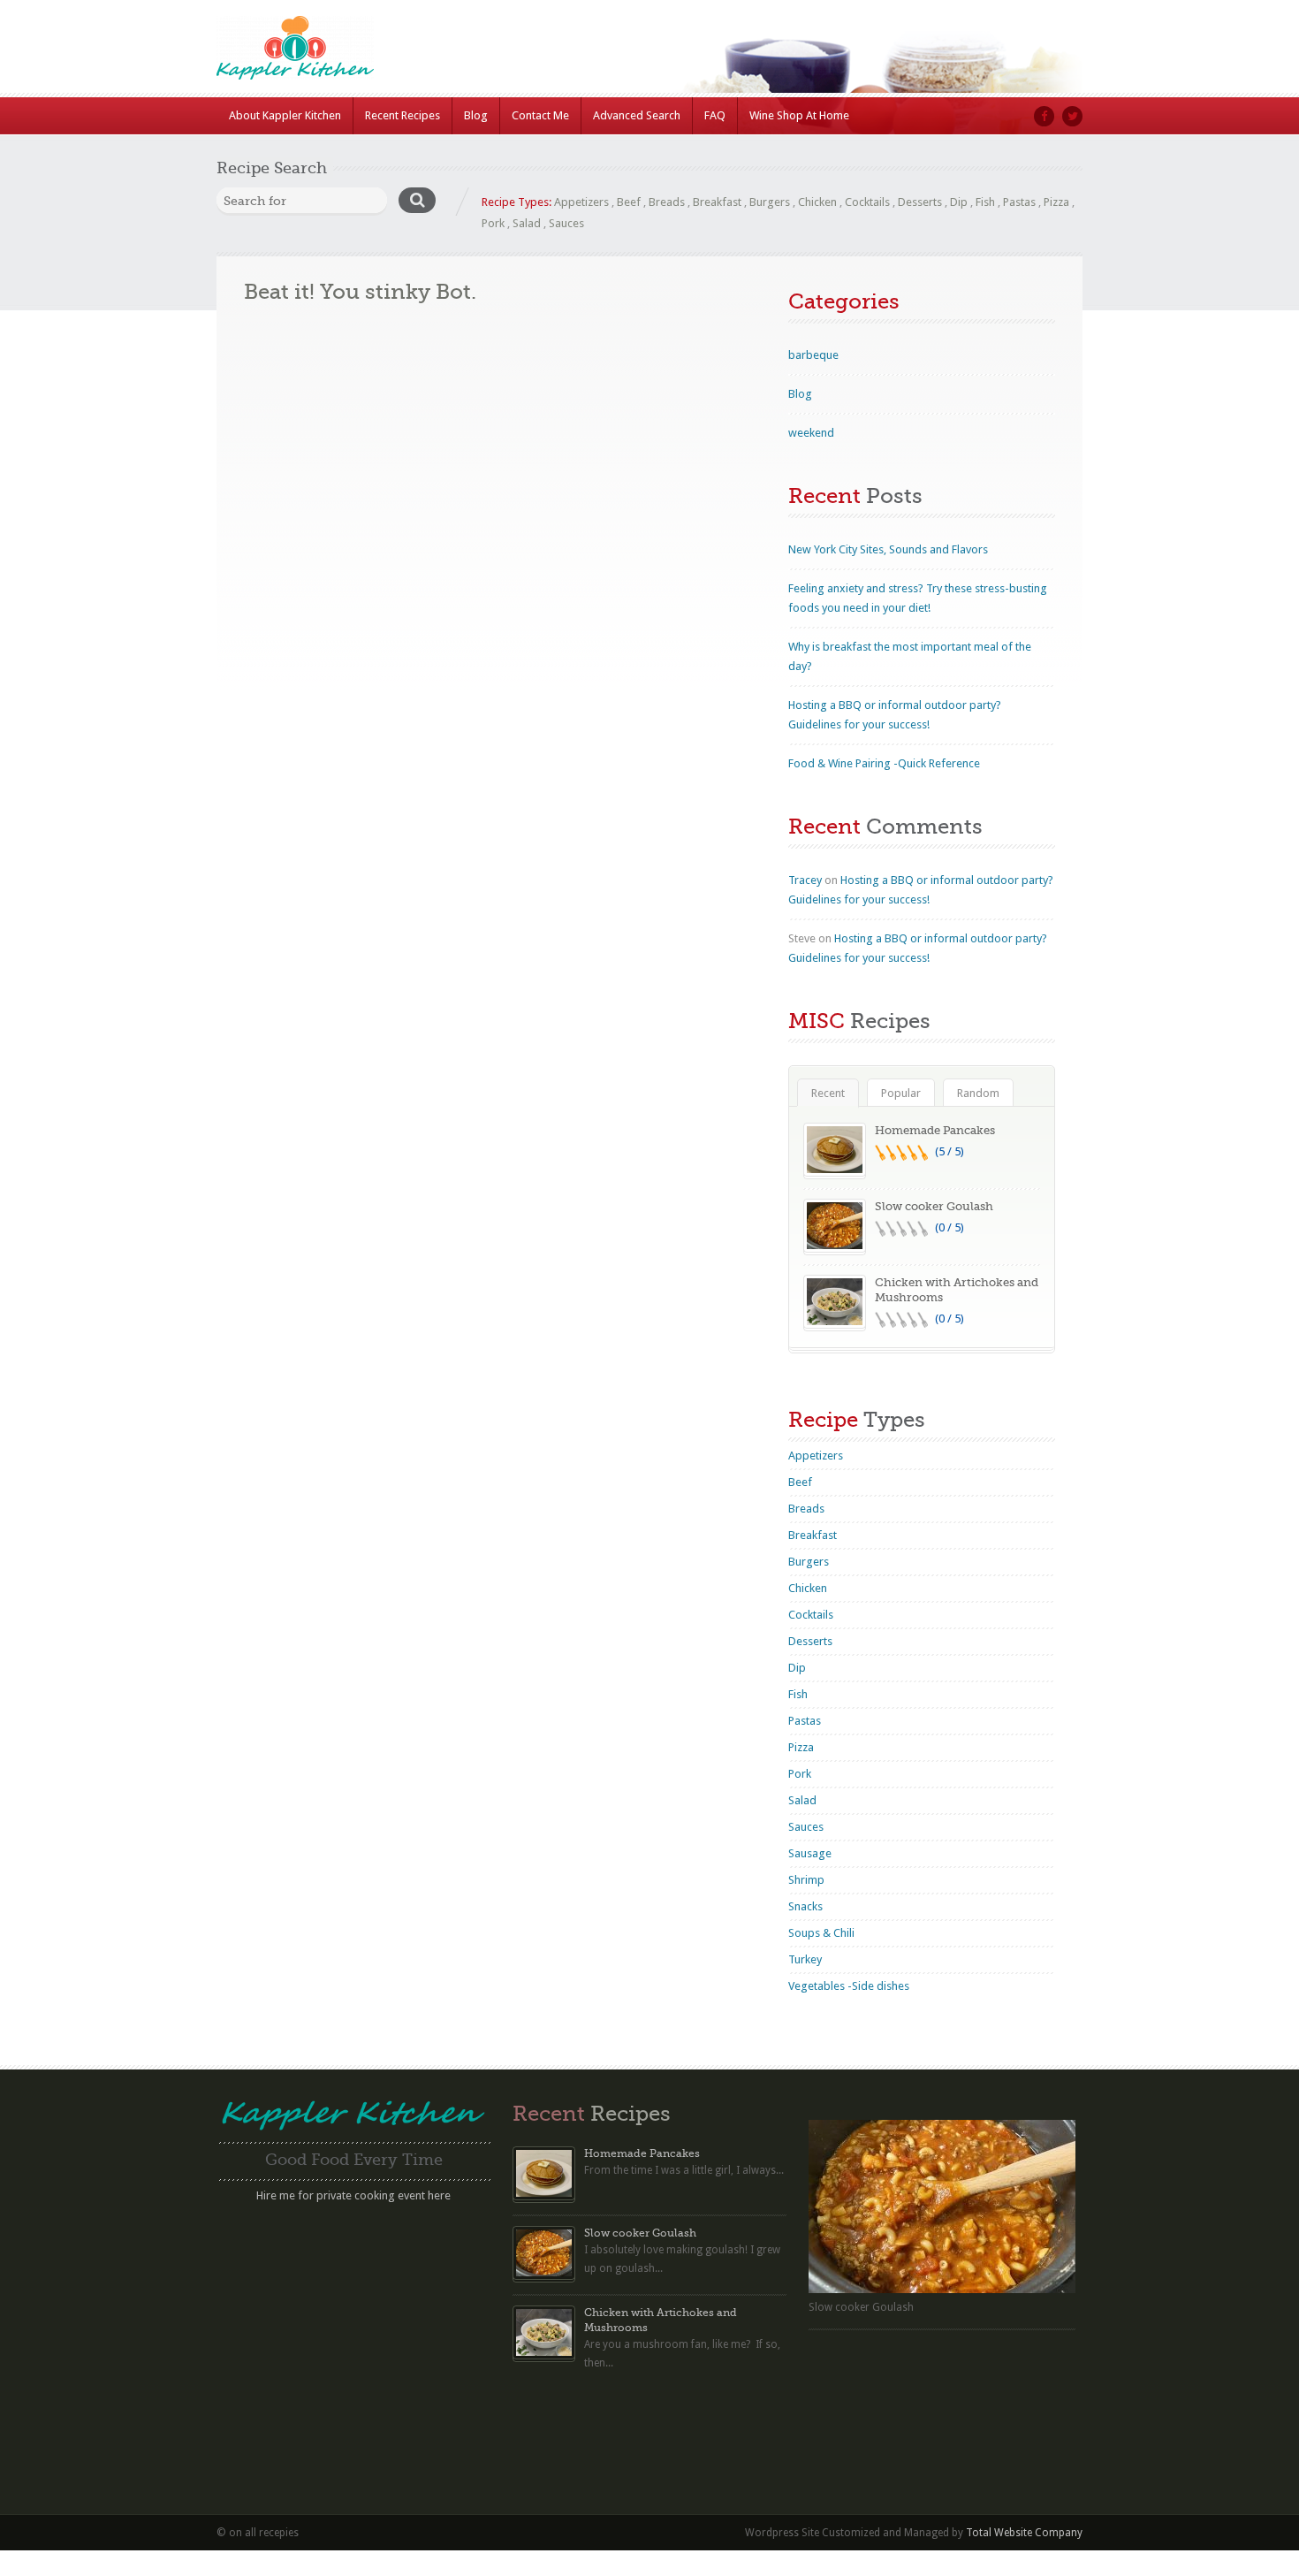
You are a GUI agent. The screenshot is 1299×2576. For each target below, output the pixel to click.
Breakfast (717, 202)
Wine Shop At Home (799, 115)
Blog (476, 115)
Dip (959, 202)
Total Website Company (1024, 2533)
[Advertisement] (353, 2333)
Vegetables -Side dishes (849, 1986)
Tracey (805, 880)
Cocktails (867, 202)
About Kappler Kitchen (285, 115)
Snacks (805, 1906)
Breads (667, 202)
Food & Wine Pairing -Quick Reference (884, 763)
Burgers (770, 202)
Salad (527, 223)
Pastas (1019, 202)
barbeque (813, 355)
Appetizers (581, 202)
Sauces (566, 223)
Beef (629, 202)
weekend (811, 433)
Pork (493, 223)
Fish (985, 202)
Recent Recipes (403, 115)
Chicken (817, 202)
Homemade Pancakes (935, 1130)
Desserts (920, 202)
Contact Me (540, 115)
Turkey (805, 1959)
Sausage (810, 1853)
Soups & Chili (821, 1933)
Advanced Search (637, 115)
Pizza (1056, 202)
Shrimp (806, 1880)
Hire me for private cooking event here (353, 2195)
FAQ (715, 115)
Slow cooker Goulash (934, 1206)
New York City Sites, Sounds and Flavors (888, 549)
